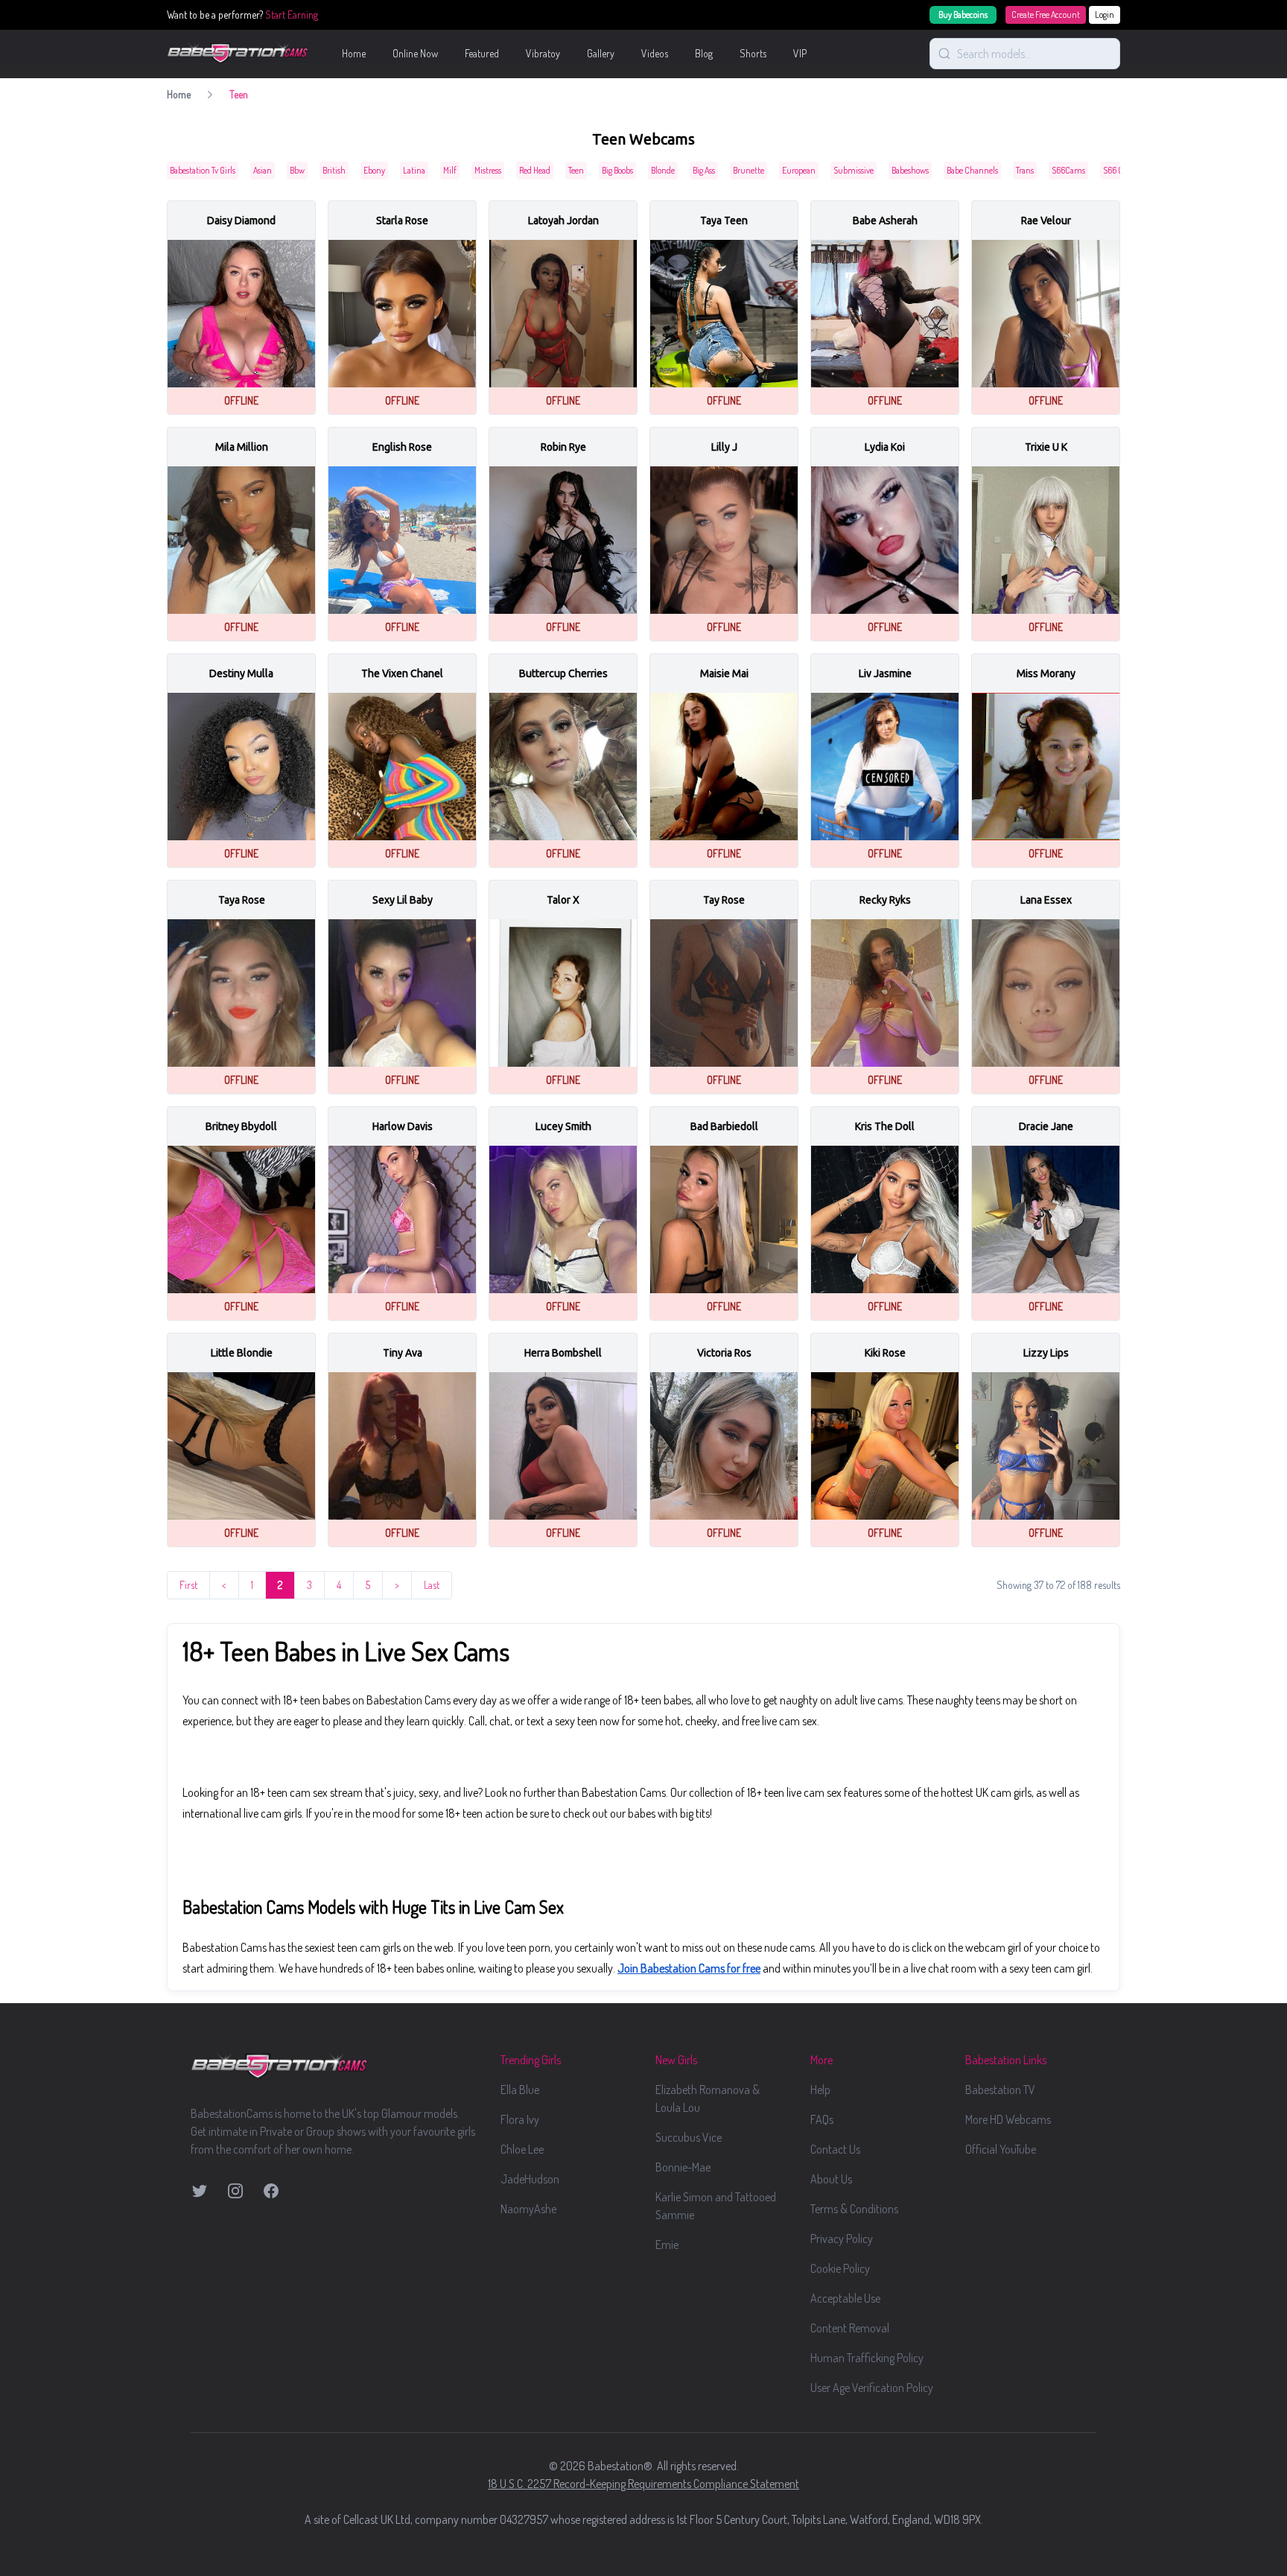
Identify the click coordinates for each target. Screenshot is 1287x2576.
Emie (667, 2245)
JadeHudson (530, 2179)
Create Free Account (1046, 15)
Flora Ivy (520, 2119)
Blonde (663, 170)
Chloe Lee (522, 2149)
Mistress (488, 170)
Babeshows (910, 170)
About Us (831, 2179)
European (799, 170)
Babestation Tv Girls (203, 170)
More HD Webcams (1008, 2119)
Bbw (297, 170)
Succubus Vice (689, 2137)
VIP (800, 53)
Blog (704, 53)
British (334, 170)
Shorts (753, 53)
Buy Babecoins (963, 15)
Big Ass (704, 170)
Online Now (415, 53)
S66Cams (1068, 170)
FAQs (822, 2119)
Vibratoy (543, 53)
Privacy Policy (842, 2239)
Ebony (374, 170)
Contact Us (835, 2149)
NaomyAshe (528, 2209)
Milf (450, 170)
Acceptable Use (845, 2298)
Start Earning (292, 15)
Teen (576, 170)
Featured (482, 53)
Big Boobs (617, 170)
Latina (414, 170)
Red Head (535, 170)
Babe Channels (972, 170)
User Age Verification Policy (872, 2388)
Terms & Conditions (854, 2209)
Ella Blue (520, 2090)
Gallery (601, 53)
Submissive (854, 170)
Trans (1025, 170)
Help (820, 2090)
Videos (655, 53)
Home (354, 53)
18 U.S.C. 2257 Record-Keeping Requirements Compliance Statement (643, 2484)
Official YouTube (1001, 2149)
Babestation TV (1000, 2090)
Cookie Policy (840, 2268)
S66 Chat (1119, 170)
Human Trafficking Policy (867, 2358)
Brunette (749, 170)
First (188, 1585)
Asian (263, 170)
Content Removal (850, 2328)
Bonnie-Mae (683, 2167)
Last (432, 1585)
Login (1105, 15)
